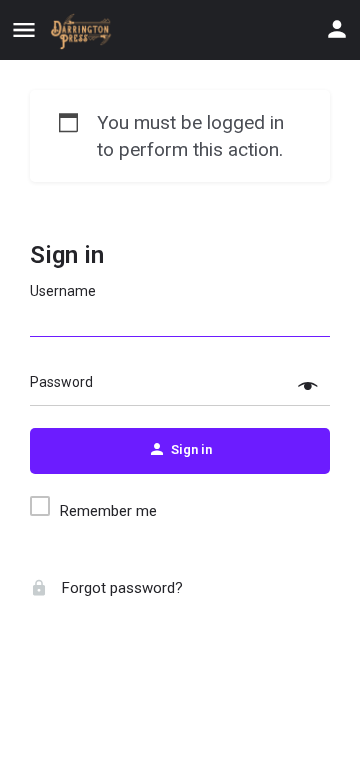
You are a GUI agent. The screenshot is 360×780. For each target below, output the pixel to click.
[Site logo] (84, 31)
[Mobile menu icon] (24, 30)
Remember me (108, 511)
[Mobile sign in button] (337, 29)
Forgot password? (120, 588)
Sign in (67, 255)
